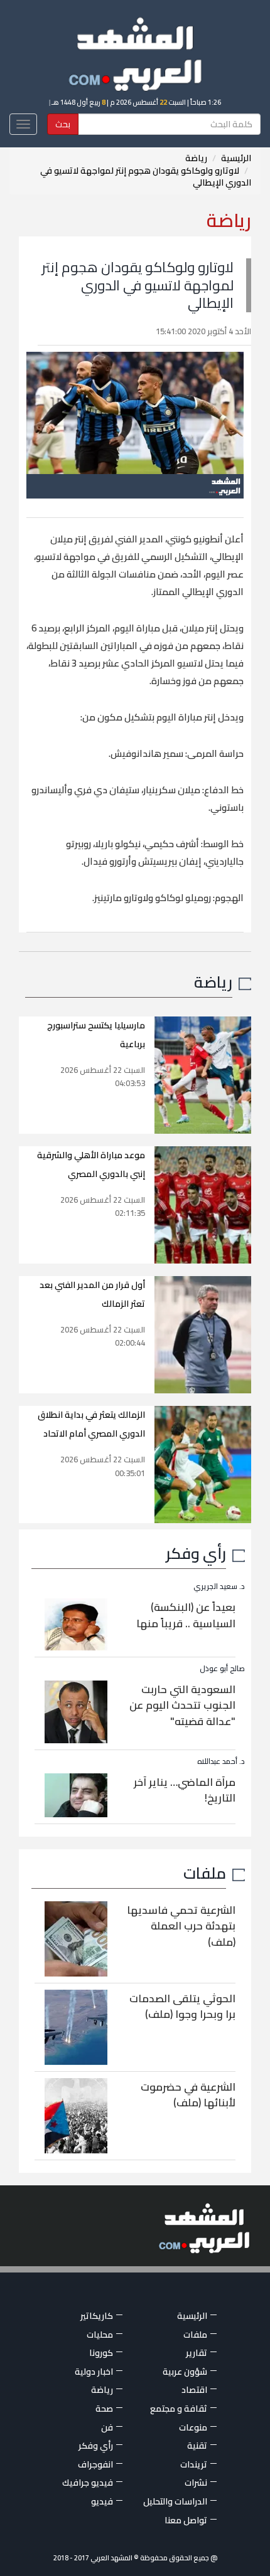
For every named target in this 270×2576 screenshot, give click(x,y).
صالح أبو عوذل (222, 1668)
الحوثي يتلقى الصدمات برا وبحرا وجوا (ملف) (182, 2007)
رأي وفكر (196, 1553)
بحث (63, 124)
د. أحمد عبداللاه (221, 1761)
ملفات (205, 1873)
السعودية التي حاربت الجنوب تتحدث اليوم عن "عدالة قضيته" (182, 1705)
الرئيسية (236, 158)
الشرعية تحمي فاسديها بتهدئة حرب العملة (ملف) (181, 1926)
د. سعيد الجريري (219, 1586)
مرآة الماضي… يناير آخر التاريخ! (185, 1790)
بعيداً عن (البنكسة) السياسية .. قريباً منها (186, 1615)
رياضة (196, 158)
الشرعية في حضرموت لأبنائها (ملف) (188, 2095)
